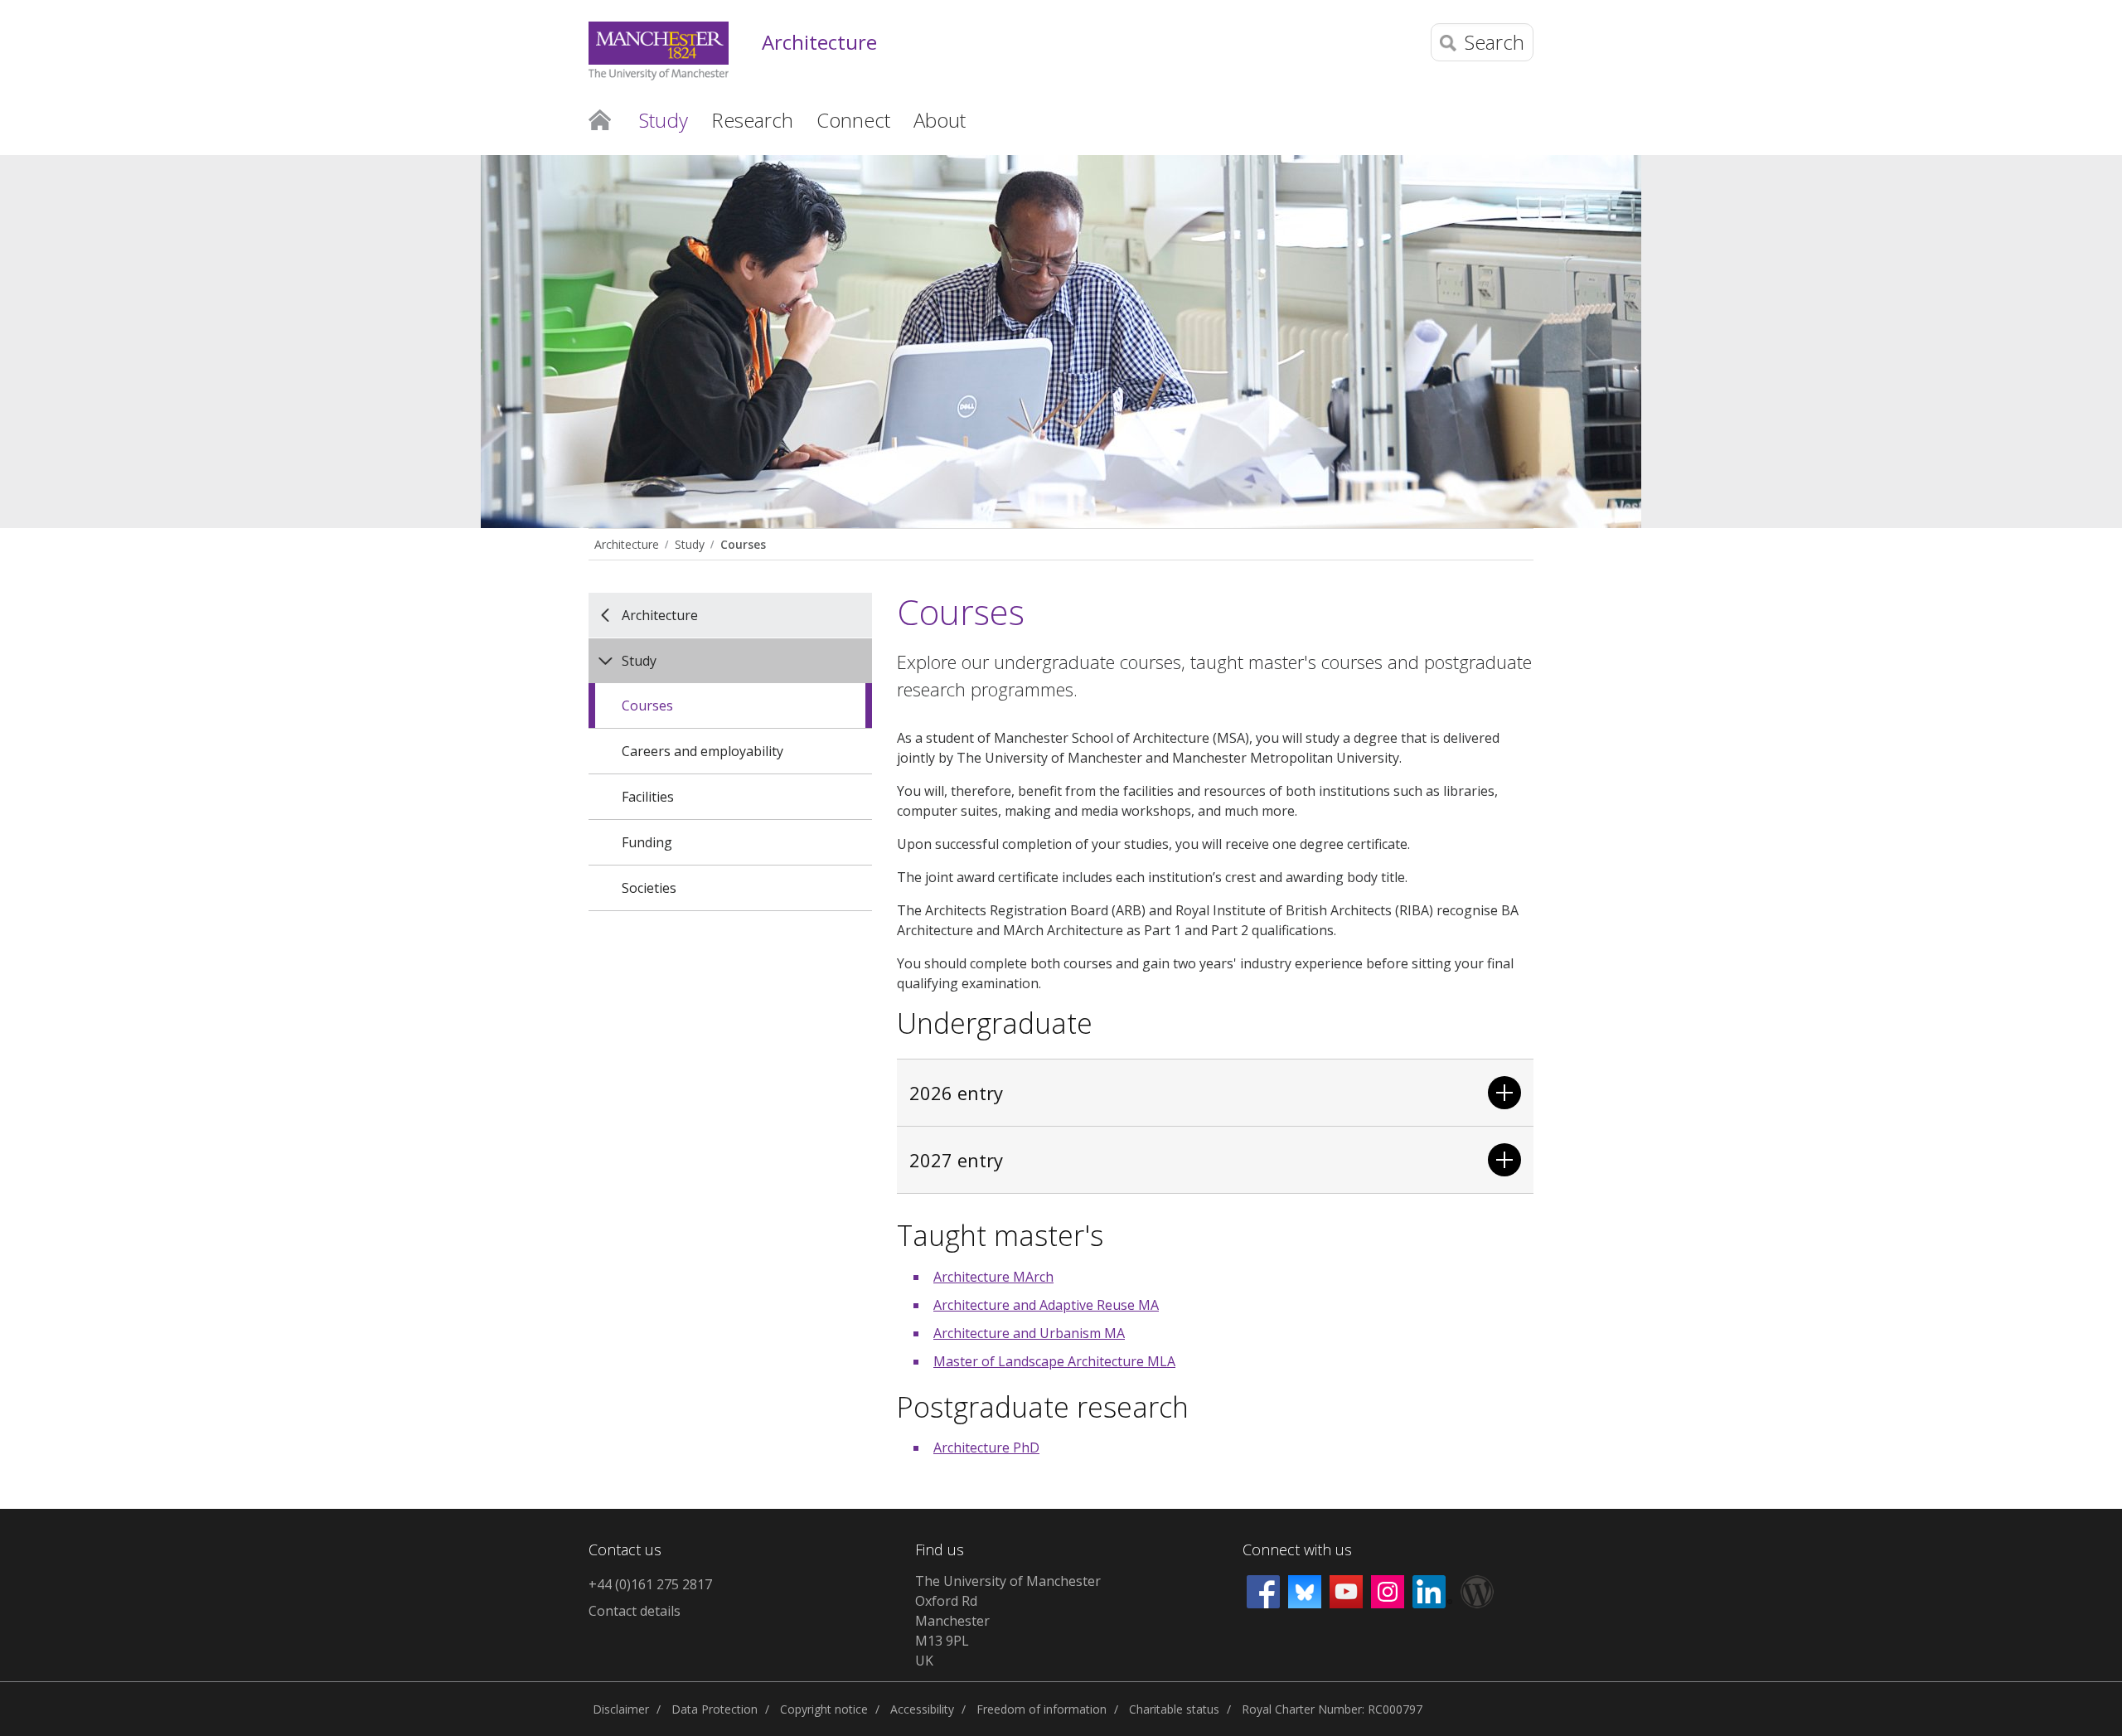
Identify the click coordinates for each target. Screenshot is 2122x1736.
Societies (649, 888)
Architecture (819, 43)
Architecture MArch (993, 1277)
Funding (647, 842)
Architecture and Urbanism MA (1029, 1333)
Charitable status (1174, 1709)
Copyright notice (824, 1709)
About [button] (940, 120)
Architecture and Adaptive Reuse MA (1046, 1305)
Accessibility (922, 1709)
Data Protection (715, 1709)
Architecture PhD (986, 1447)
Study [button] (664, 120)
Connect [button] (853, 120)
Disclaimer (621, 1709)
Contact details (635, 1611)
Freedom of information (1042, 1709)
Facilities (648, 797)
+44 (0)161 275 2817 (650, 1584)
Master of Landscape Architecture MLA (1054, 1361)
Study (690, 544)
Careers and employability (702, 751)
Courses (743, 544)
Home (600, 119)
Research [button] (752, 120)
